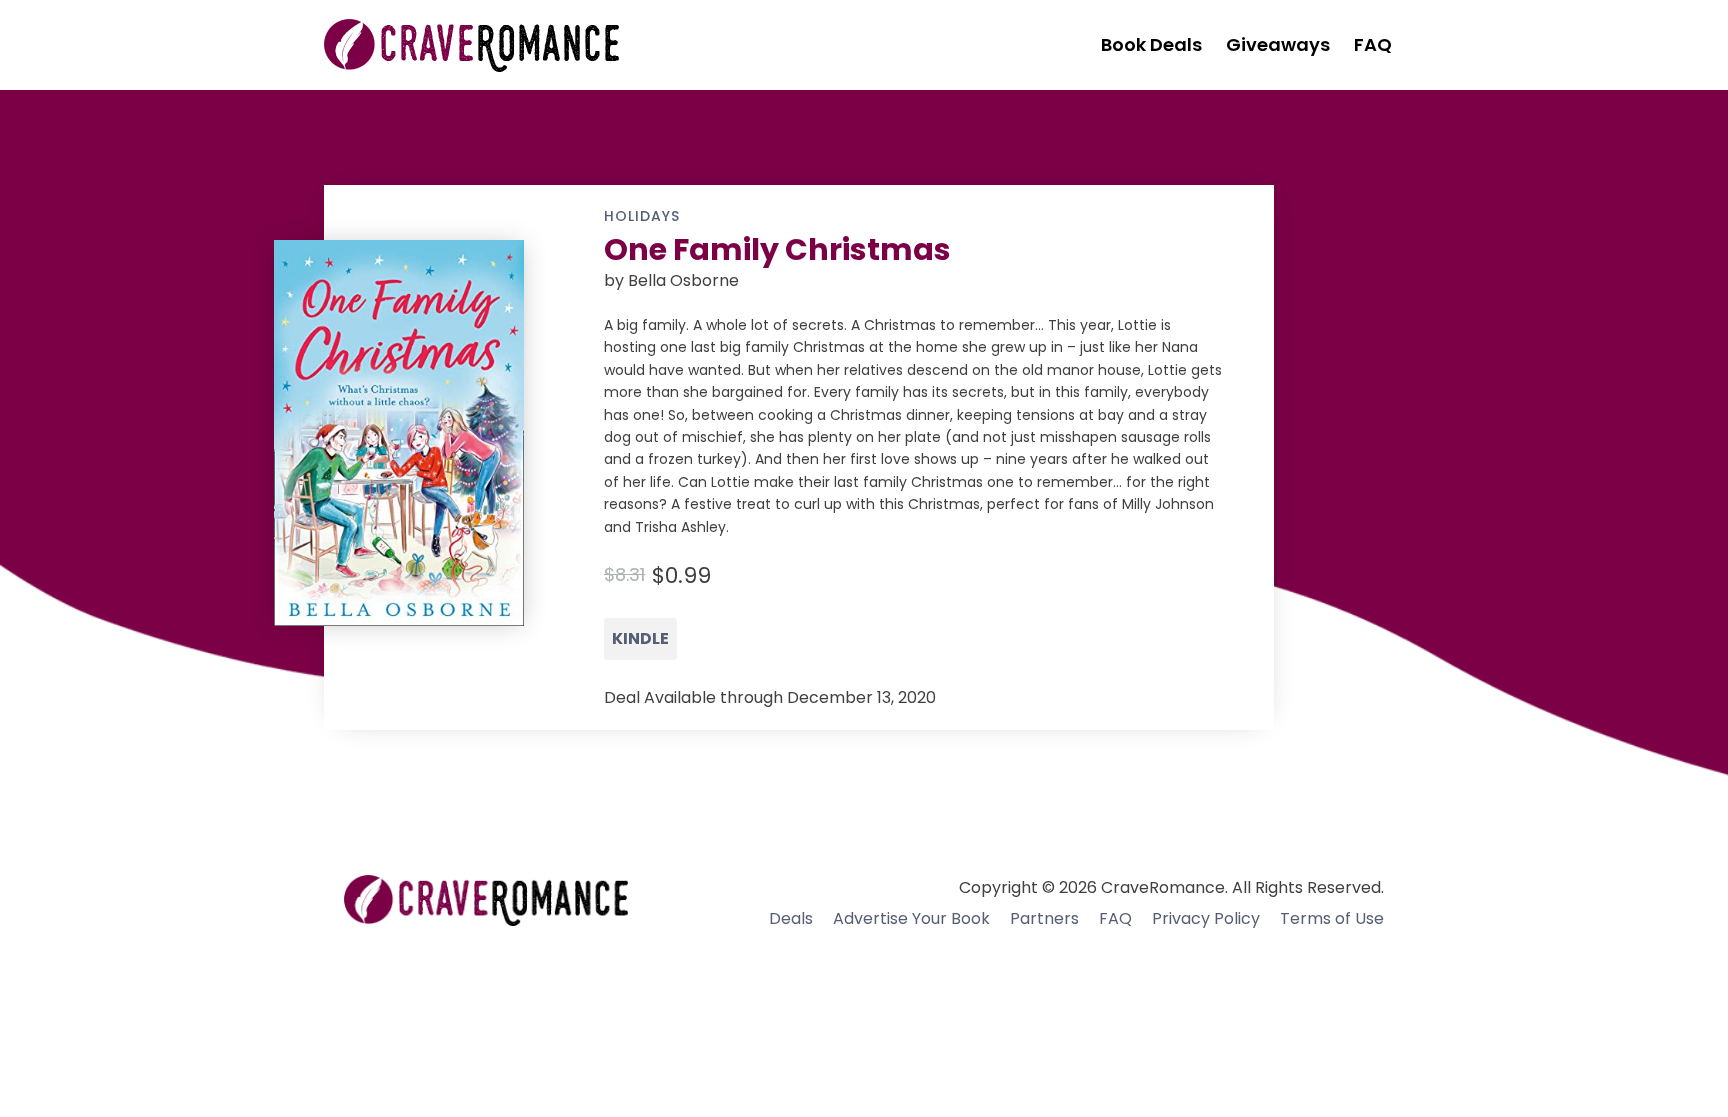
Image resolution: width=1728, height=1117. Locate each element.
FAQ (1115, 918)
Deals (791, 918)
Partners (1044, 918)
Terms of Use (1332, 918)
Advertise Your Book (911, 918)
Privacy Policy (1206, 918)
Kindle (640, 638)
